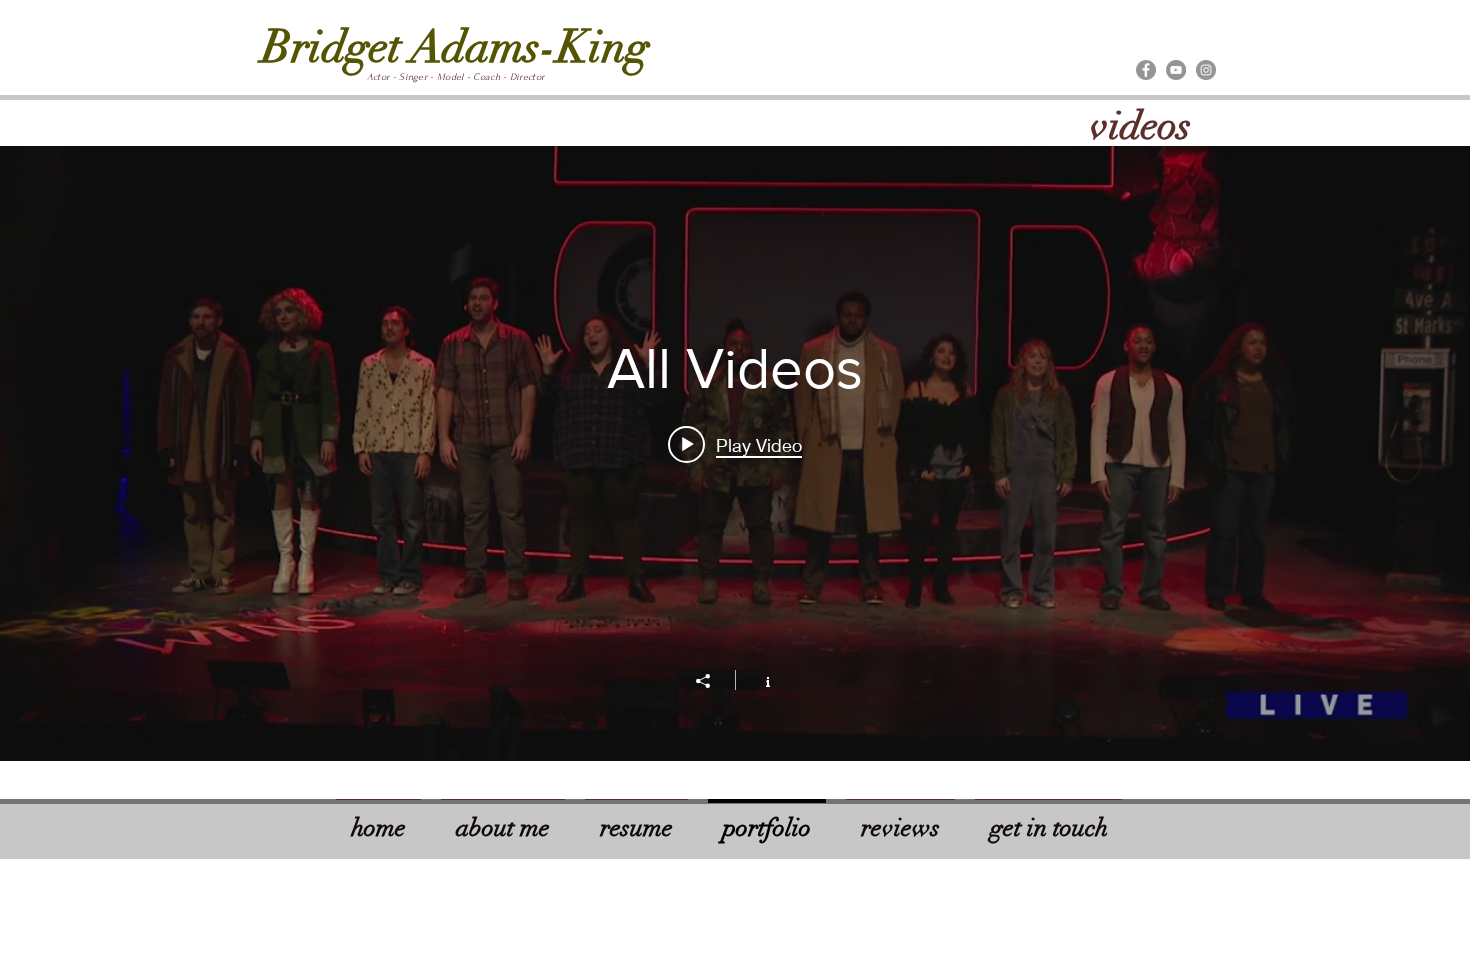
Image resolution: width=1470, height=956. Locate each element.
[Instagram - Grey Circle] (1206, 70)
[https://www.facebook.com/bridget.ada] (1146, 70)
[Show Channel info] (757, 680)
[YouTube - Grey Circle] (1176, 70)
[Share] (713, 681)
